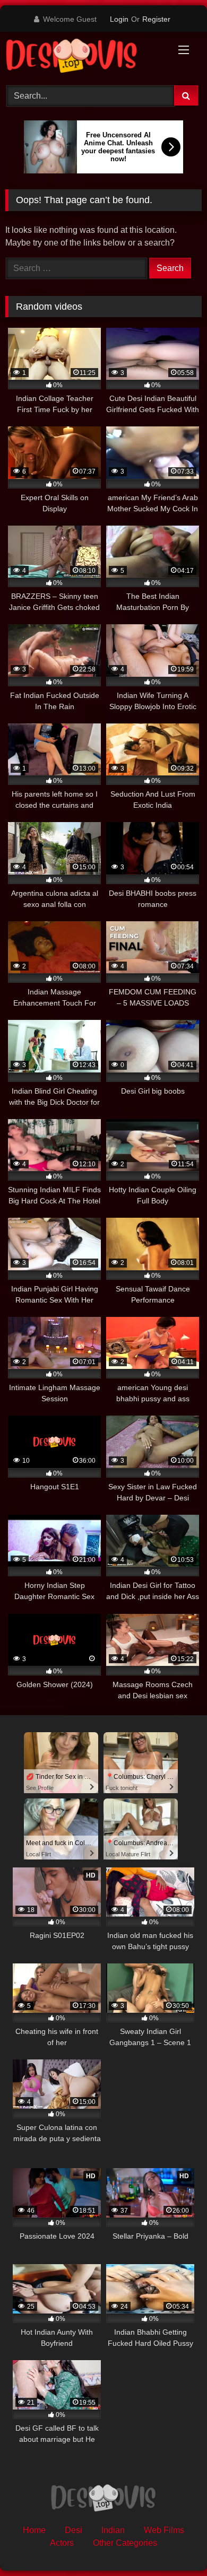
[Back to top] (174, 2544)
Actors (62, 2543)
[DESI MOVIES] (85, 57)
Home (34, 2530)
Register (156, 19)
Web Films (164, 2530)
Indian (113, 2530)
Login (119, 19)
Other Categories (125, 2543)
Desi (74, 2530)
